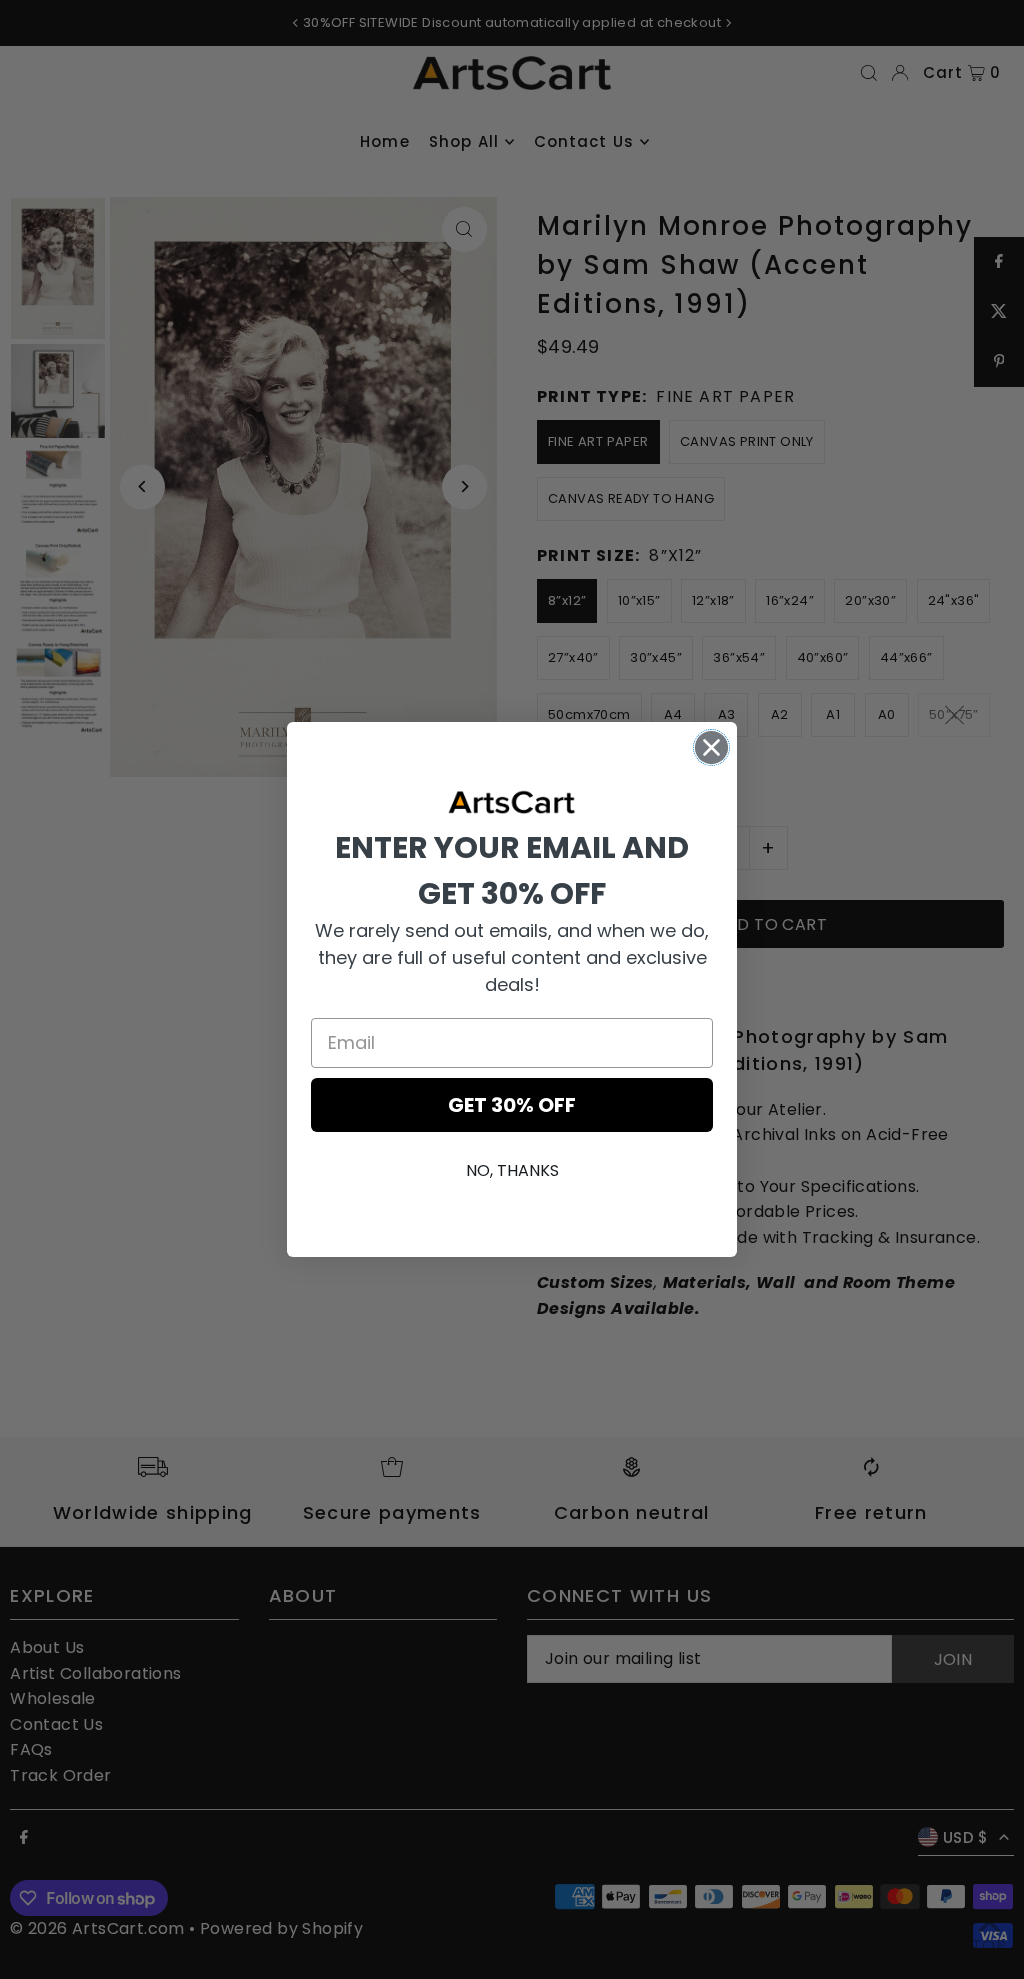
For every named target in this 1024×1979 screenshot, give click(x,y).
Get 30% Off (512, 1105)
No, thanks (512, 1170)
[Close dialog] (711, 747)
